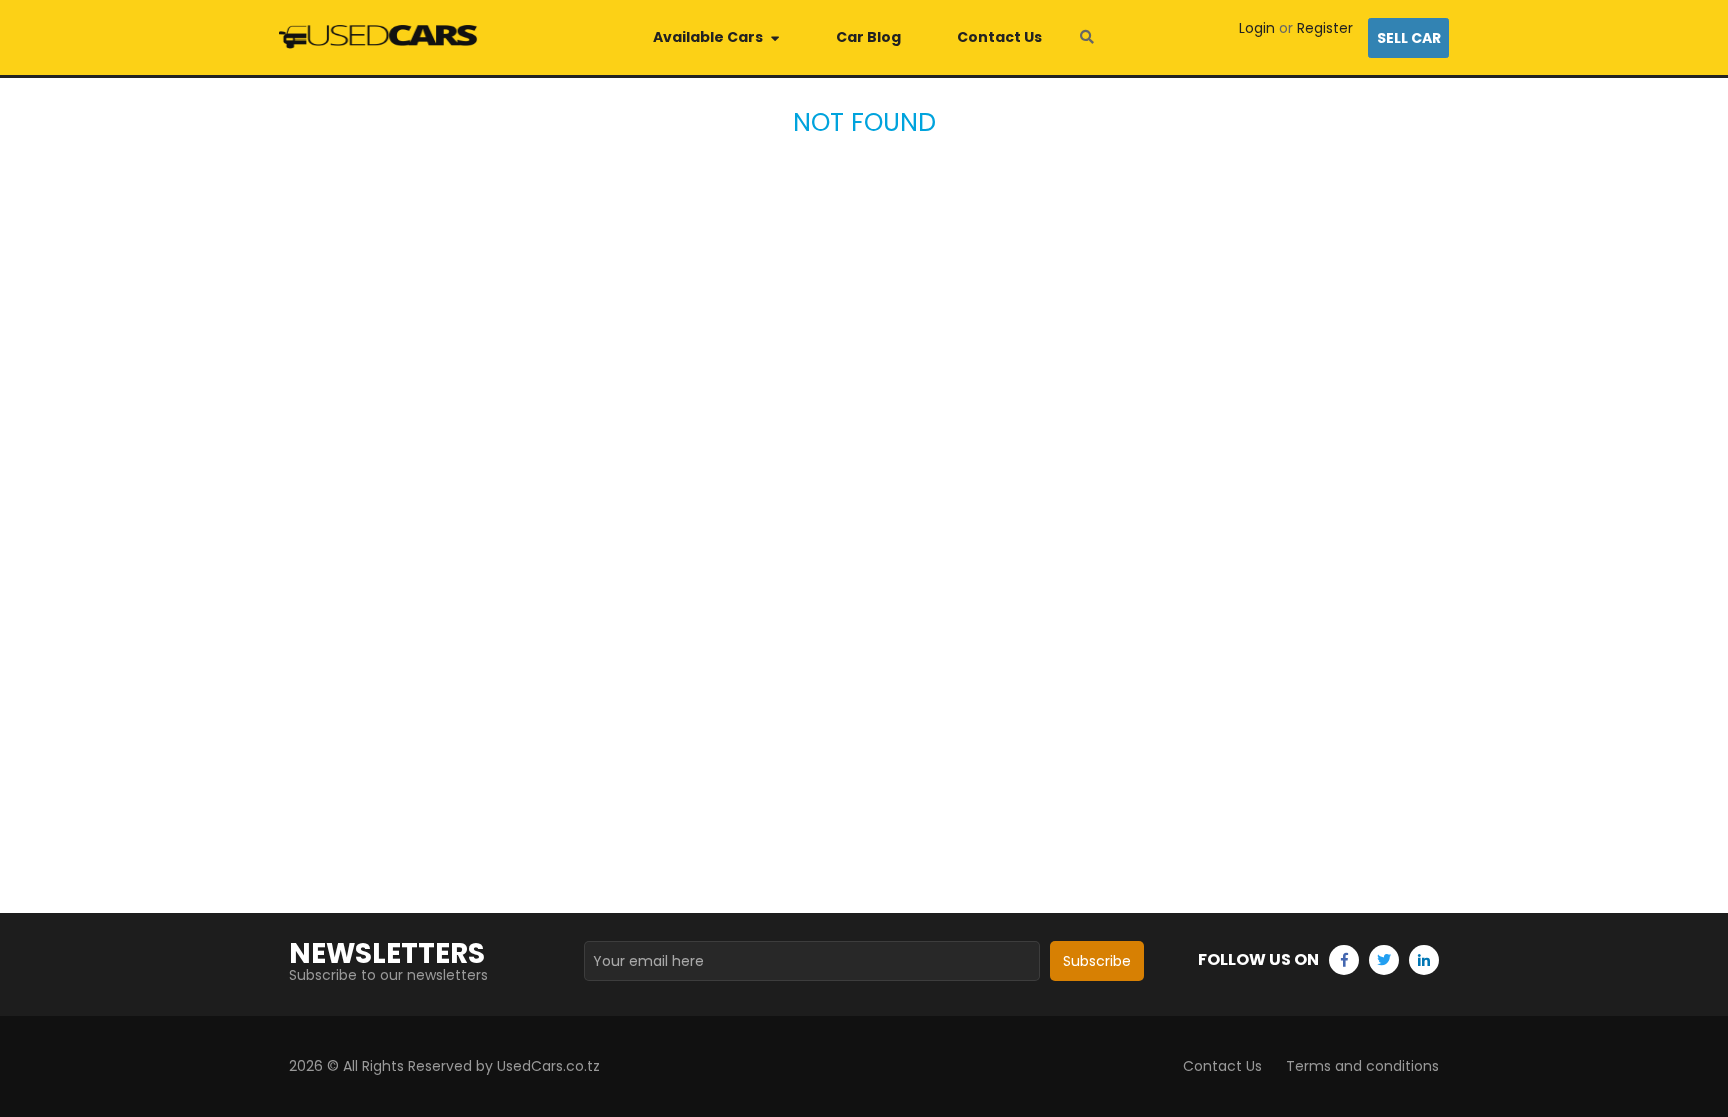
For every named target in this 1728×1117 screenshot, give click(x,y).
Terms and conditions (1362, 1066)
